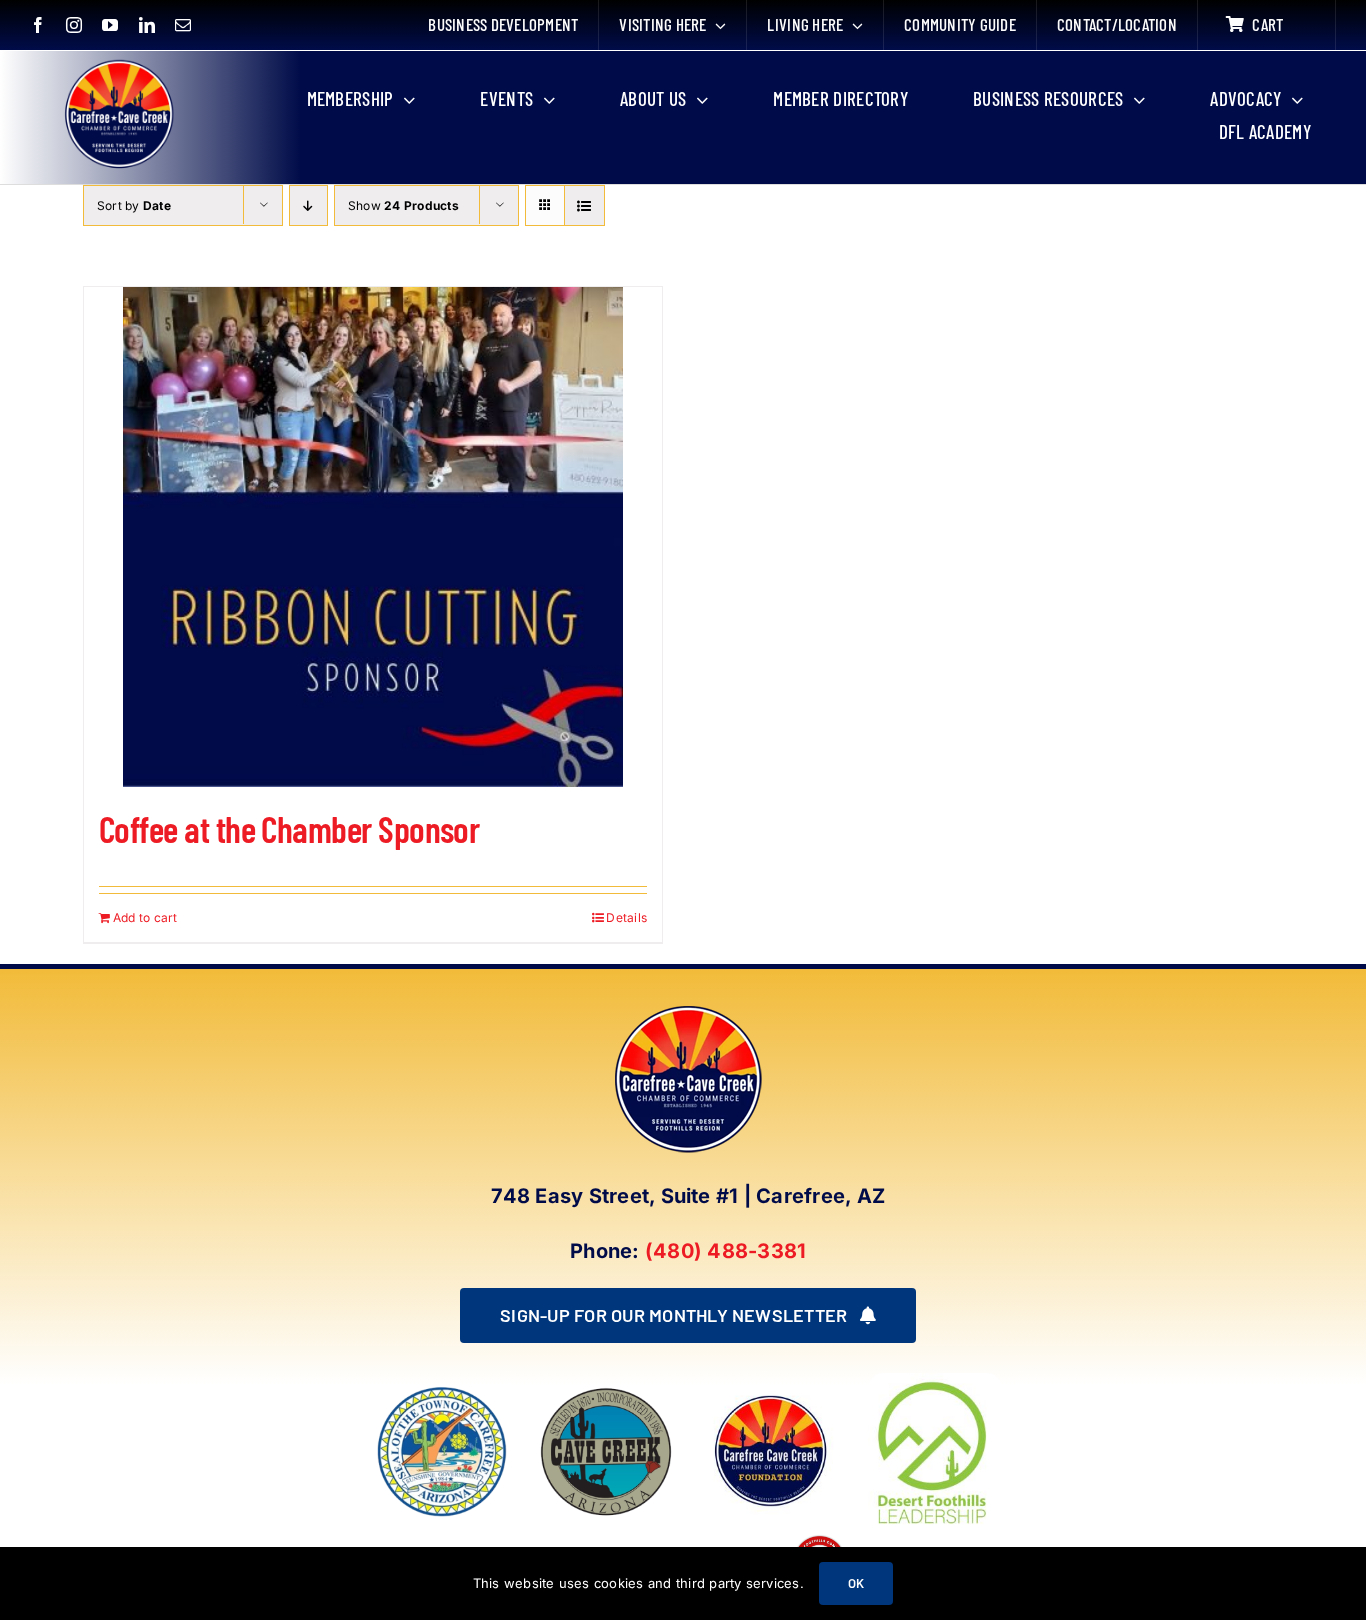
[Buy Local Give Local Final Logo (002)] (819, 1539)
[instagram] (74, 25)
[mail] (183, 25)
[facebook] (38, 25)
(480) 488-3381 (725, 1251)
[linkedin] (147, 25)
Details (626, 917)
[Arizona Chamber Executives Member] (425, 1539)
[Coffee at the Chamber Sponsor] (373, 537)
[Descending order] (308, 205)
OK (856, 1583)
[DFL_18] (935, 1381)
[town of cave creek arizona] (606, 1393)
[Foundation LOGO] (770, 1393)
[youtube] (110, 25)
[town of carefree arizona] (442, 1393)
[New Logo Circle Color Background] (118, 62)
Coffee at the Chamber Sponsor (289, 828)
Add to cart (145, 917)
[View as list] (584, 205)
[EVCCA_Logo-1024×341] (556, 1539)
